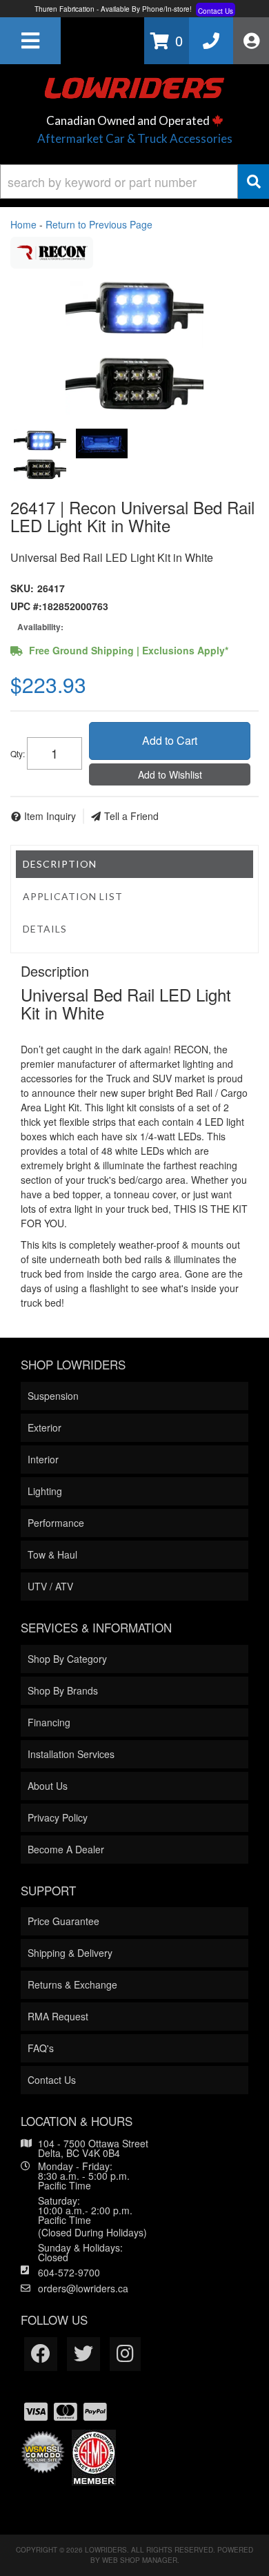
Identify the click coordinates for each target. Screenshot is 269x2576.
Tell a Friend (131, 816)
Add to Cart (170, 740)
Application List (73, 896)
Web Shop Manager (140, 2560)
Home (23, 224)
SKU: (22, 588)
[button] (134, 182)
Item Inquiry (50, 816)
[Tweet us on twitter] (83, 2354)
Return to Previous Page (99, 224)
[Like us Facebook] (41, 2354)
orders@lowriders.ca (83, 2288)
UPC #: (26, 606)
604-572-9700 (69, 2272)
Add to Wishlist (170, 774)
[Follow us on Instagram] (125, 2354)
